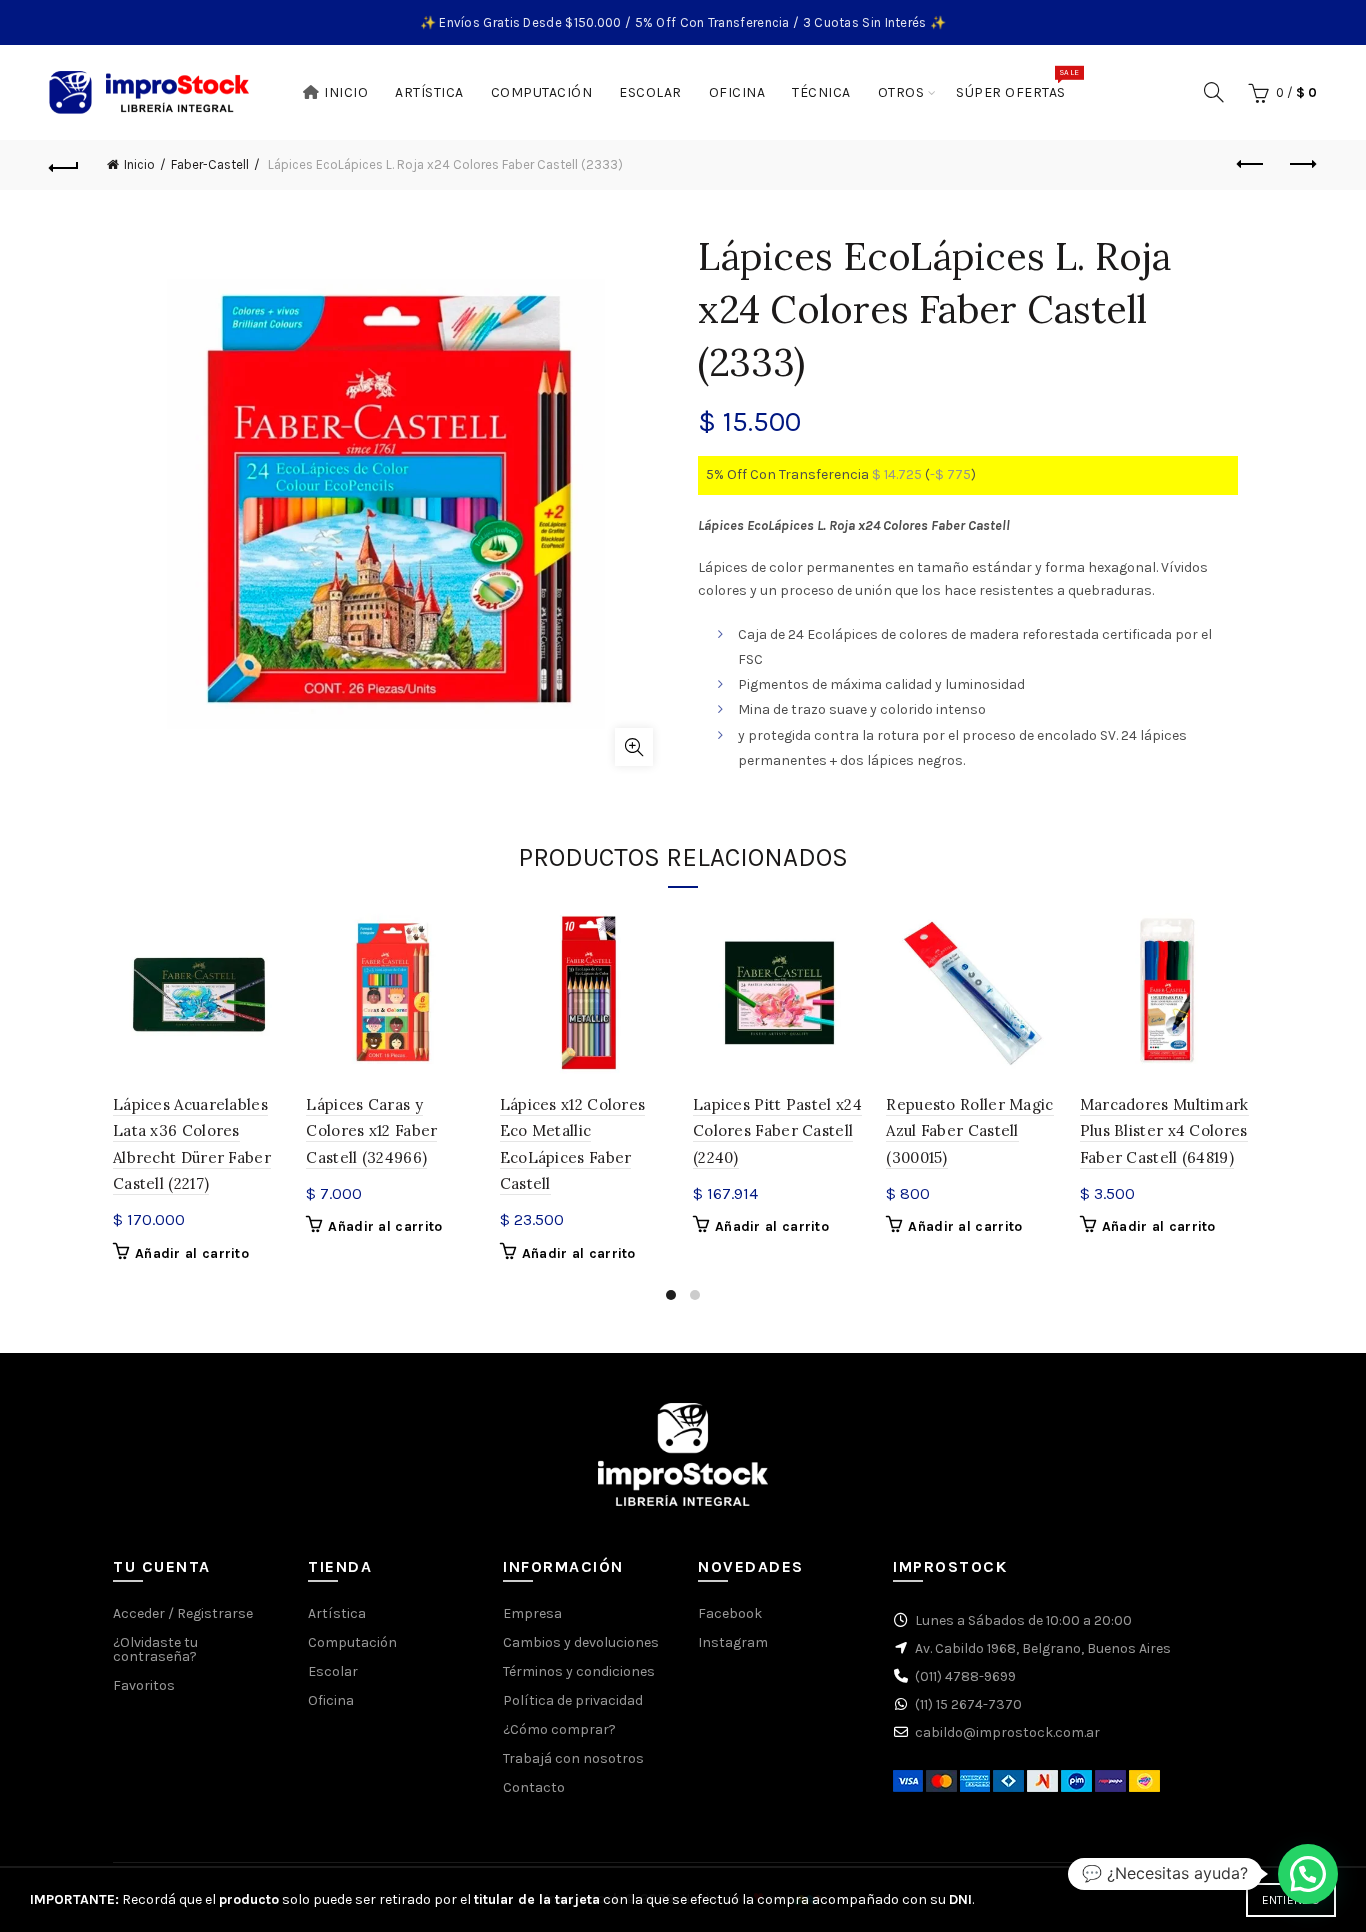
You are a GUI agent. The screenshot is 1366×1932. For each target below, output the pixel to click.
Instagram (733, 1642)
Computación (542, 92)
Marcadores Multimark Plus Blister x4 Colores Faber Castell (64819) (1164, 1131)
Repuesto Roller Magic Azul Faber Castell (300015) (969, 1131)
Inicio (346, 92)
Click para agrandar (634, 747)
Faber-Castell (210, 164)
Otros (901, 92)
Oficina (737, 92)
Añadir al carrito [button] (192, 1253)
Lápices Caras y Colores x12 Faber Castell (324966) (371, 1131)
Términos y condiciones (579, 1671)
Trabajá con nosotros (573, 1758)
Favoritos (144, 1685)
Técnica (821, 92)
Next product (1302, 165)
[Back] (64, 165)
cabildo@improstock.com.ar (1007, 1732)
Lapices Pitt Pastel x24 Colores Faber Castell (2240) (777, 1131)
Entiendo (1291, 1900)
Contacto (534, 1787)
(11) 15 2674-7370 (968, 1704)
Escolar (650, 92)
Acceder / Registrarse (183, 1613)
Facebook (730, 1613)
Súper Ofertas (1017, 84)
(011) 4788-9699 (965, 1676)
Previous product (1252, 165)
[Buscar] (1214, 92)
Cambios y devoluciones (581, 1642)
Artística (429, 92)
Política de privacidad (573, 1700)
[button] (1308, 1874)
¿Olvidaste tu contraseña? (155, 1649)
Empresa (532, 1613)
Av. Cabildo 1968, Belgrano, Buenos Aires (1043, 1648)
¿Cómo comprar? (559, 1729)
